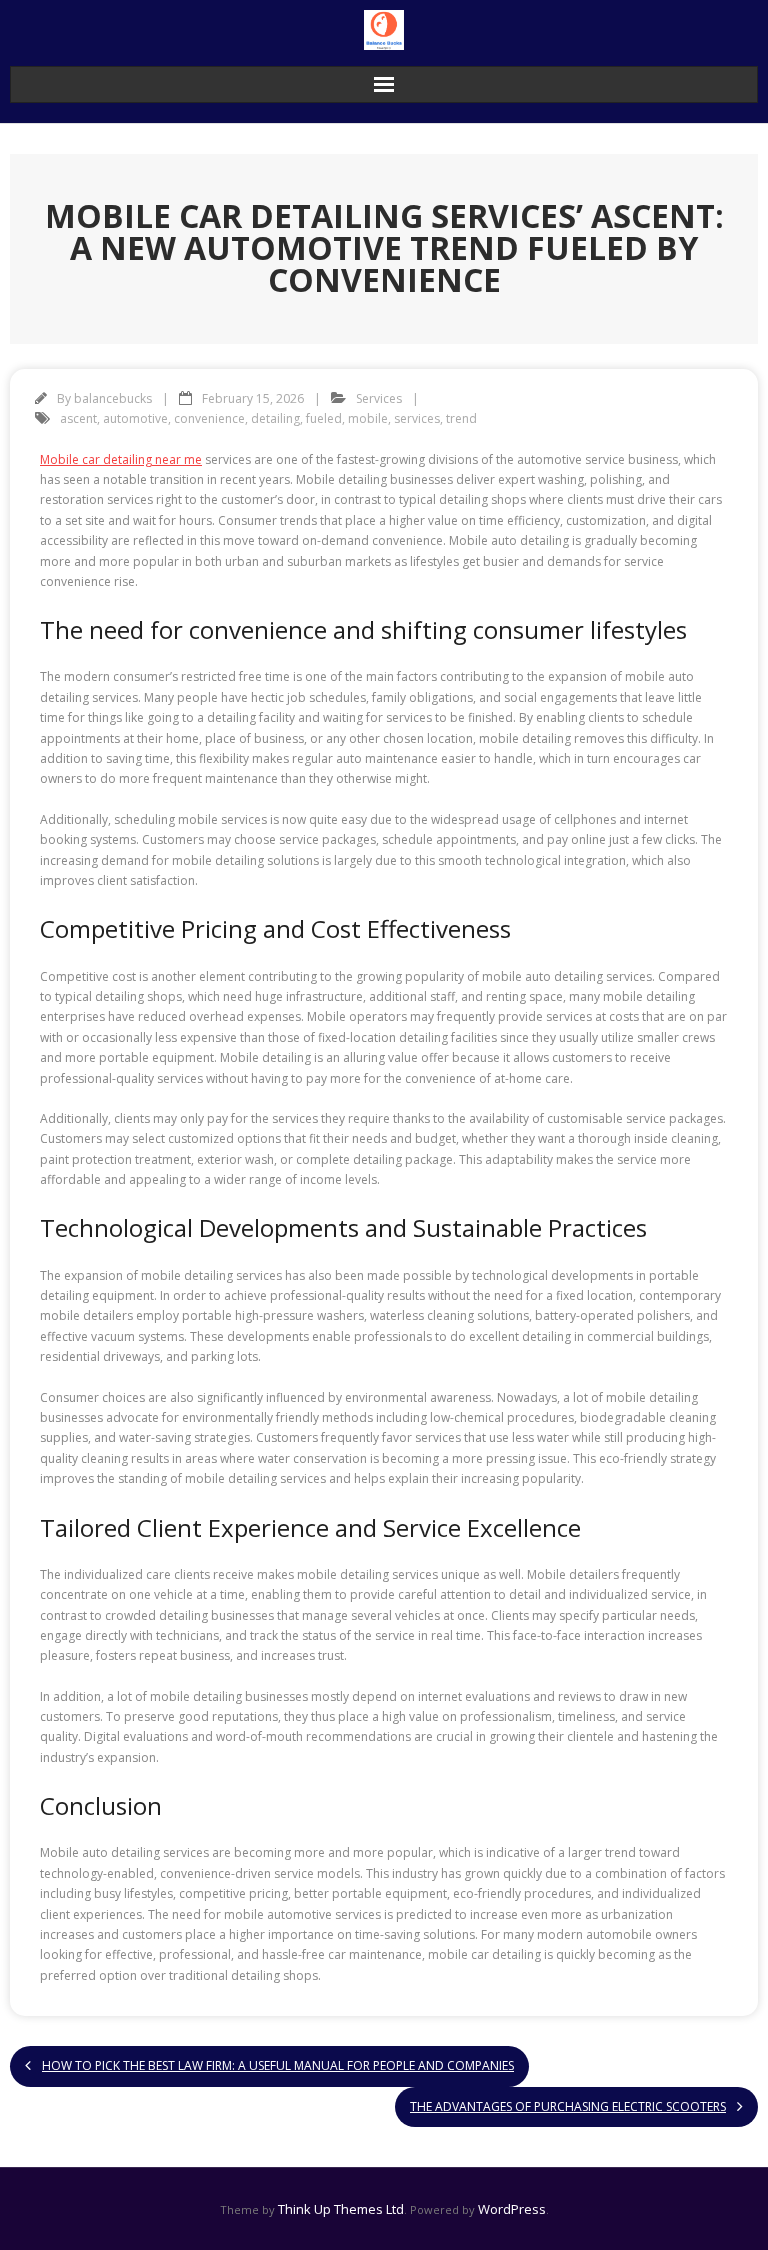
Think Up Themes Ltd (341, 2209)
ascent (78, 418)
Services (379, 398)
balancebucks (113, 398)
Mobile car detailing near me (121, 459)
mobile (368, 418)
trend (461, 418)
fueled (324, 418)
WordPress (512, 2209)
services (417, 418)
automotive (135, 418)
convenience (209, 418)
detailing (275, 418)
